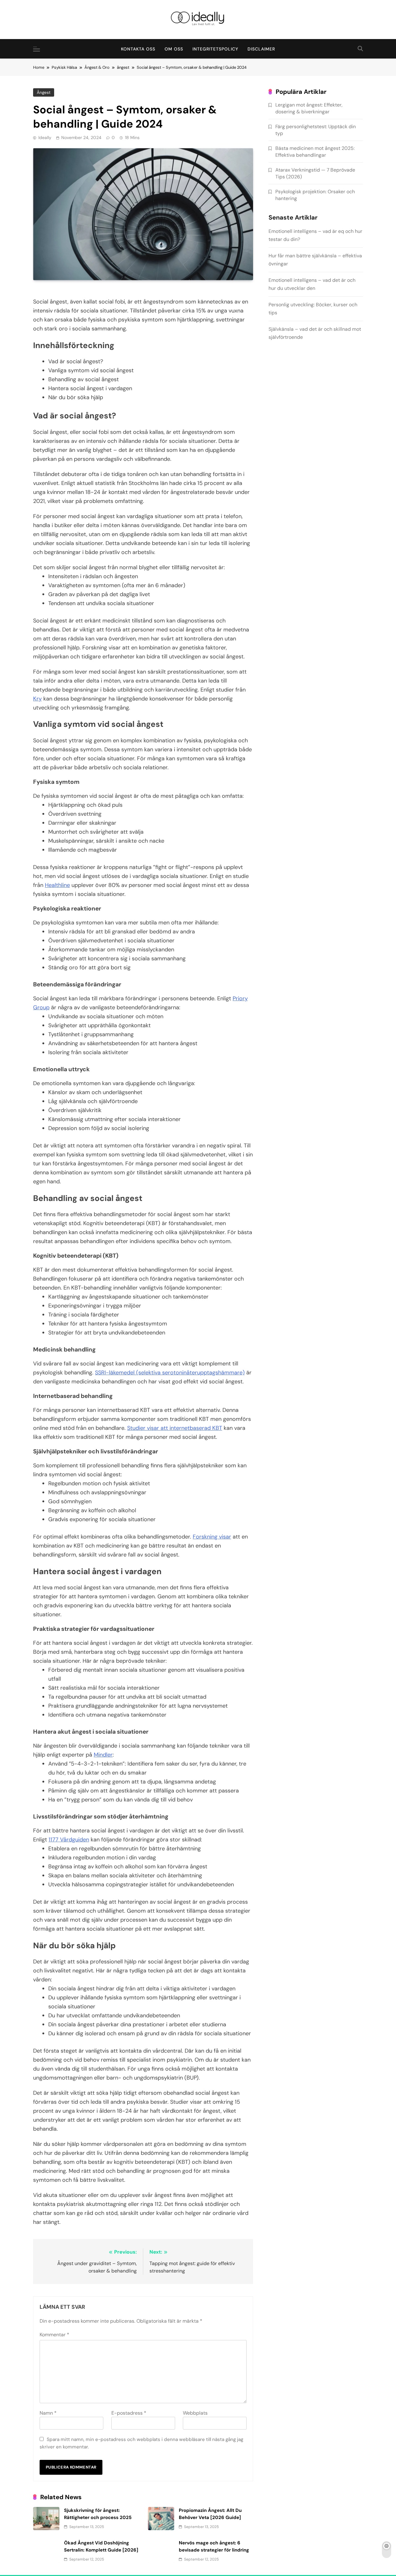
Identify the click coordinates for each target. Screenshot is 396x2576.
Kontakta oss (138, 49)
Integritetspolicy (215, 49)
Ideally (45, 138)
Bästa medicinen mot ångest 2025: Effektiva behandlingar (315, 151)
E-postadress (129, 2413)
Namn (48, 2413)
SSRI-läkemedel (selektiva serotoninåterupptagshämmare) (170, 1373)
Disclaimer (261, 49)
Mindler (103, 1755)
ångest (44, 92)
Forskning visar (212, 1537)
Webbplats (195, 2413)
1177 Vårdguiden (69, 1840)
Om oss (174, 49)
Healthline (57, 885)
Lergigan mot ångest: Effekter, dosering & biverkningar (309, 108)
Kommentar (54, 2335)
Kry (37, 699)
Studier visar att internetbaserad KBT (175, 1428)
